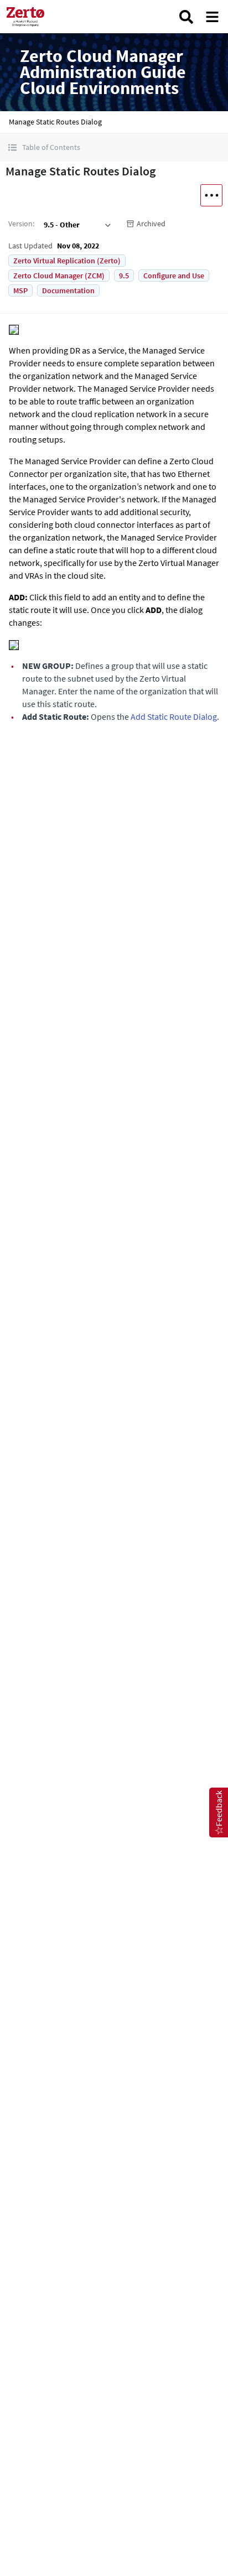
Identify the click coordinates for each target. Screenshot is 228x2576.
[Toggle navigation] (212, 17)
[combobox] (76, 225)
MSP (20, 290)
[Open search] (186, 17)
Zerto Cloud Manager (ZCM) (59, 276)
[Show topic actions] (211, 195)
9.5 (124, 276)
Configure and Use (174, 276)
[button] (114, 147)
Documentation (68, 290)
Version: (21, 224)
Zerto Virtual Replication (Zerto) (67, 261)
